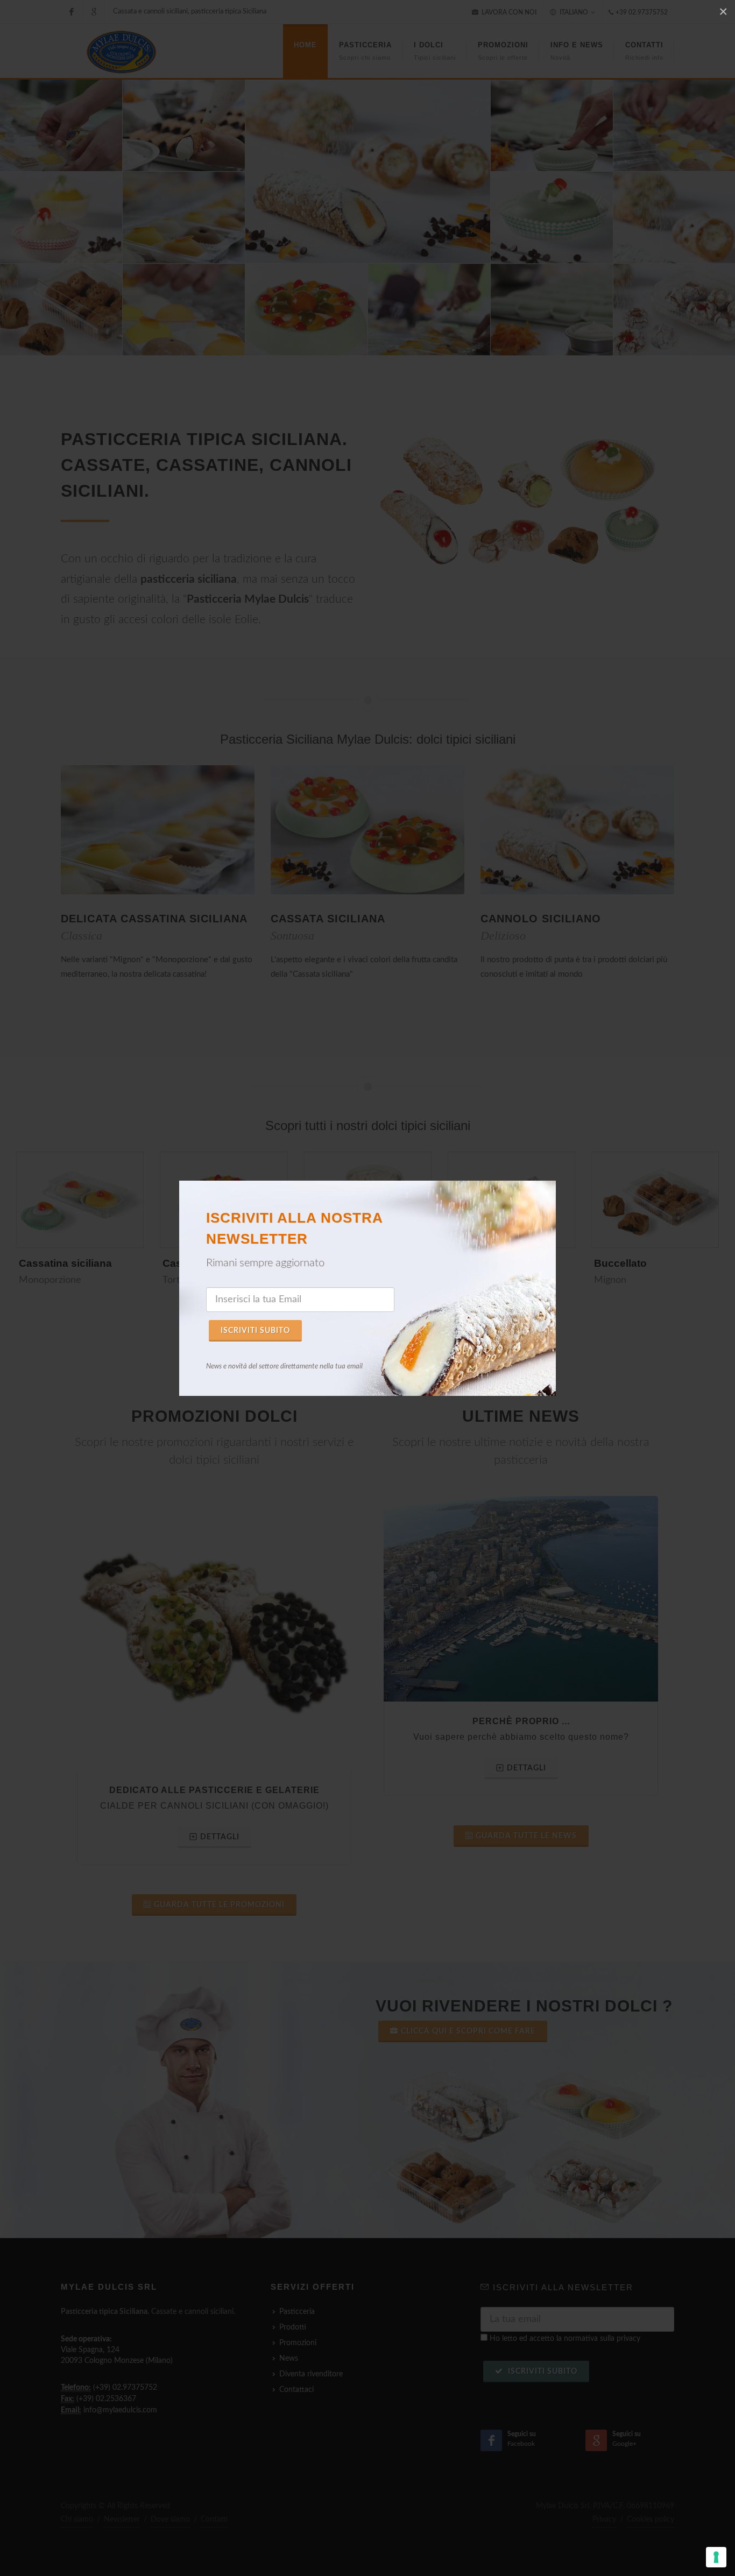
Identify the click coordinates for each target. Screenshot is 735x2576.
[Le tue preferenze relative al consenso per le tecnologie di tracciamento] (716, 2557)
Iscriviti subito (255, 1331)
